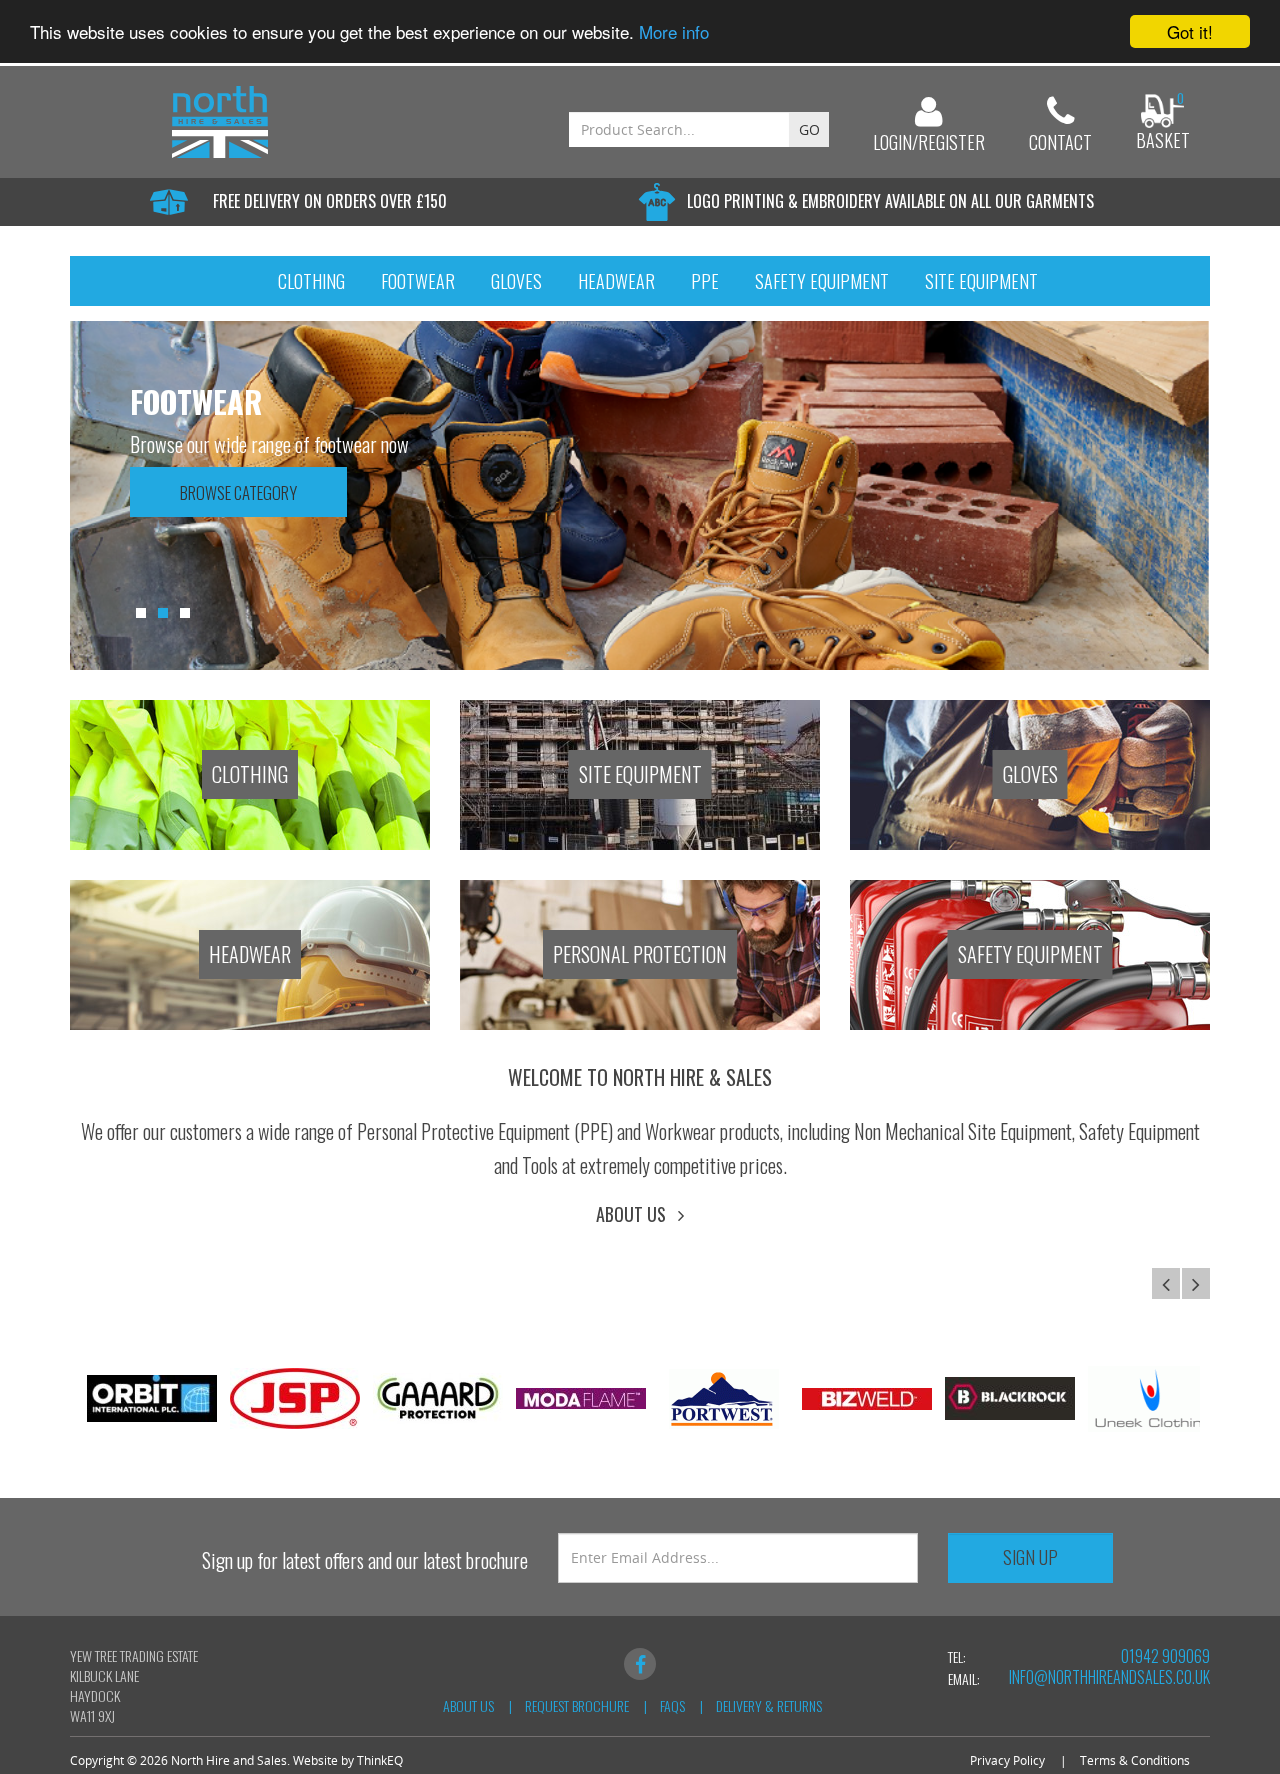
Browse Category (238, 492)
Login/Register (929, 142)
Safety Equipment (822, 281)
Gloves (516, 281)
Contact (1060, 142)
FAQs (672, 1705)
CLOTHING (250, 774)
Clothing (311, 281)
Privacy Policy (1007, 1760)
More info (674, 32)
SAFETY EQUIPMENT (1030, 954)
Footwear (418, 281)
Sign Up (1030, 1557)
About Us (637, 1214)
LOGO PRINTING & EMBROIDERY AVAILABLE (890, 201)
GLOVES (1030, 774)
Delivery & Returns (769, 1705)
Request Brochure (577, 1705)
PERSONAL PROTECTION (640, 954)
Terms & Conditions (1135, 1760)
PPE (705, 281)
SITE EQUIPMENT (640, 774)
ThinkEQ (380, 1760)
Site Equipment (981, 281)
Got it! (1190, 31)
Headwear (616, 281)
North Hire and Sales (229, 1760)
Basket (1163, 140)
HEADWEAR (250, 954)
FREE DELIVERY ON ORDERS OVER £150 (330, 201)
